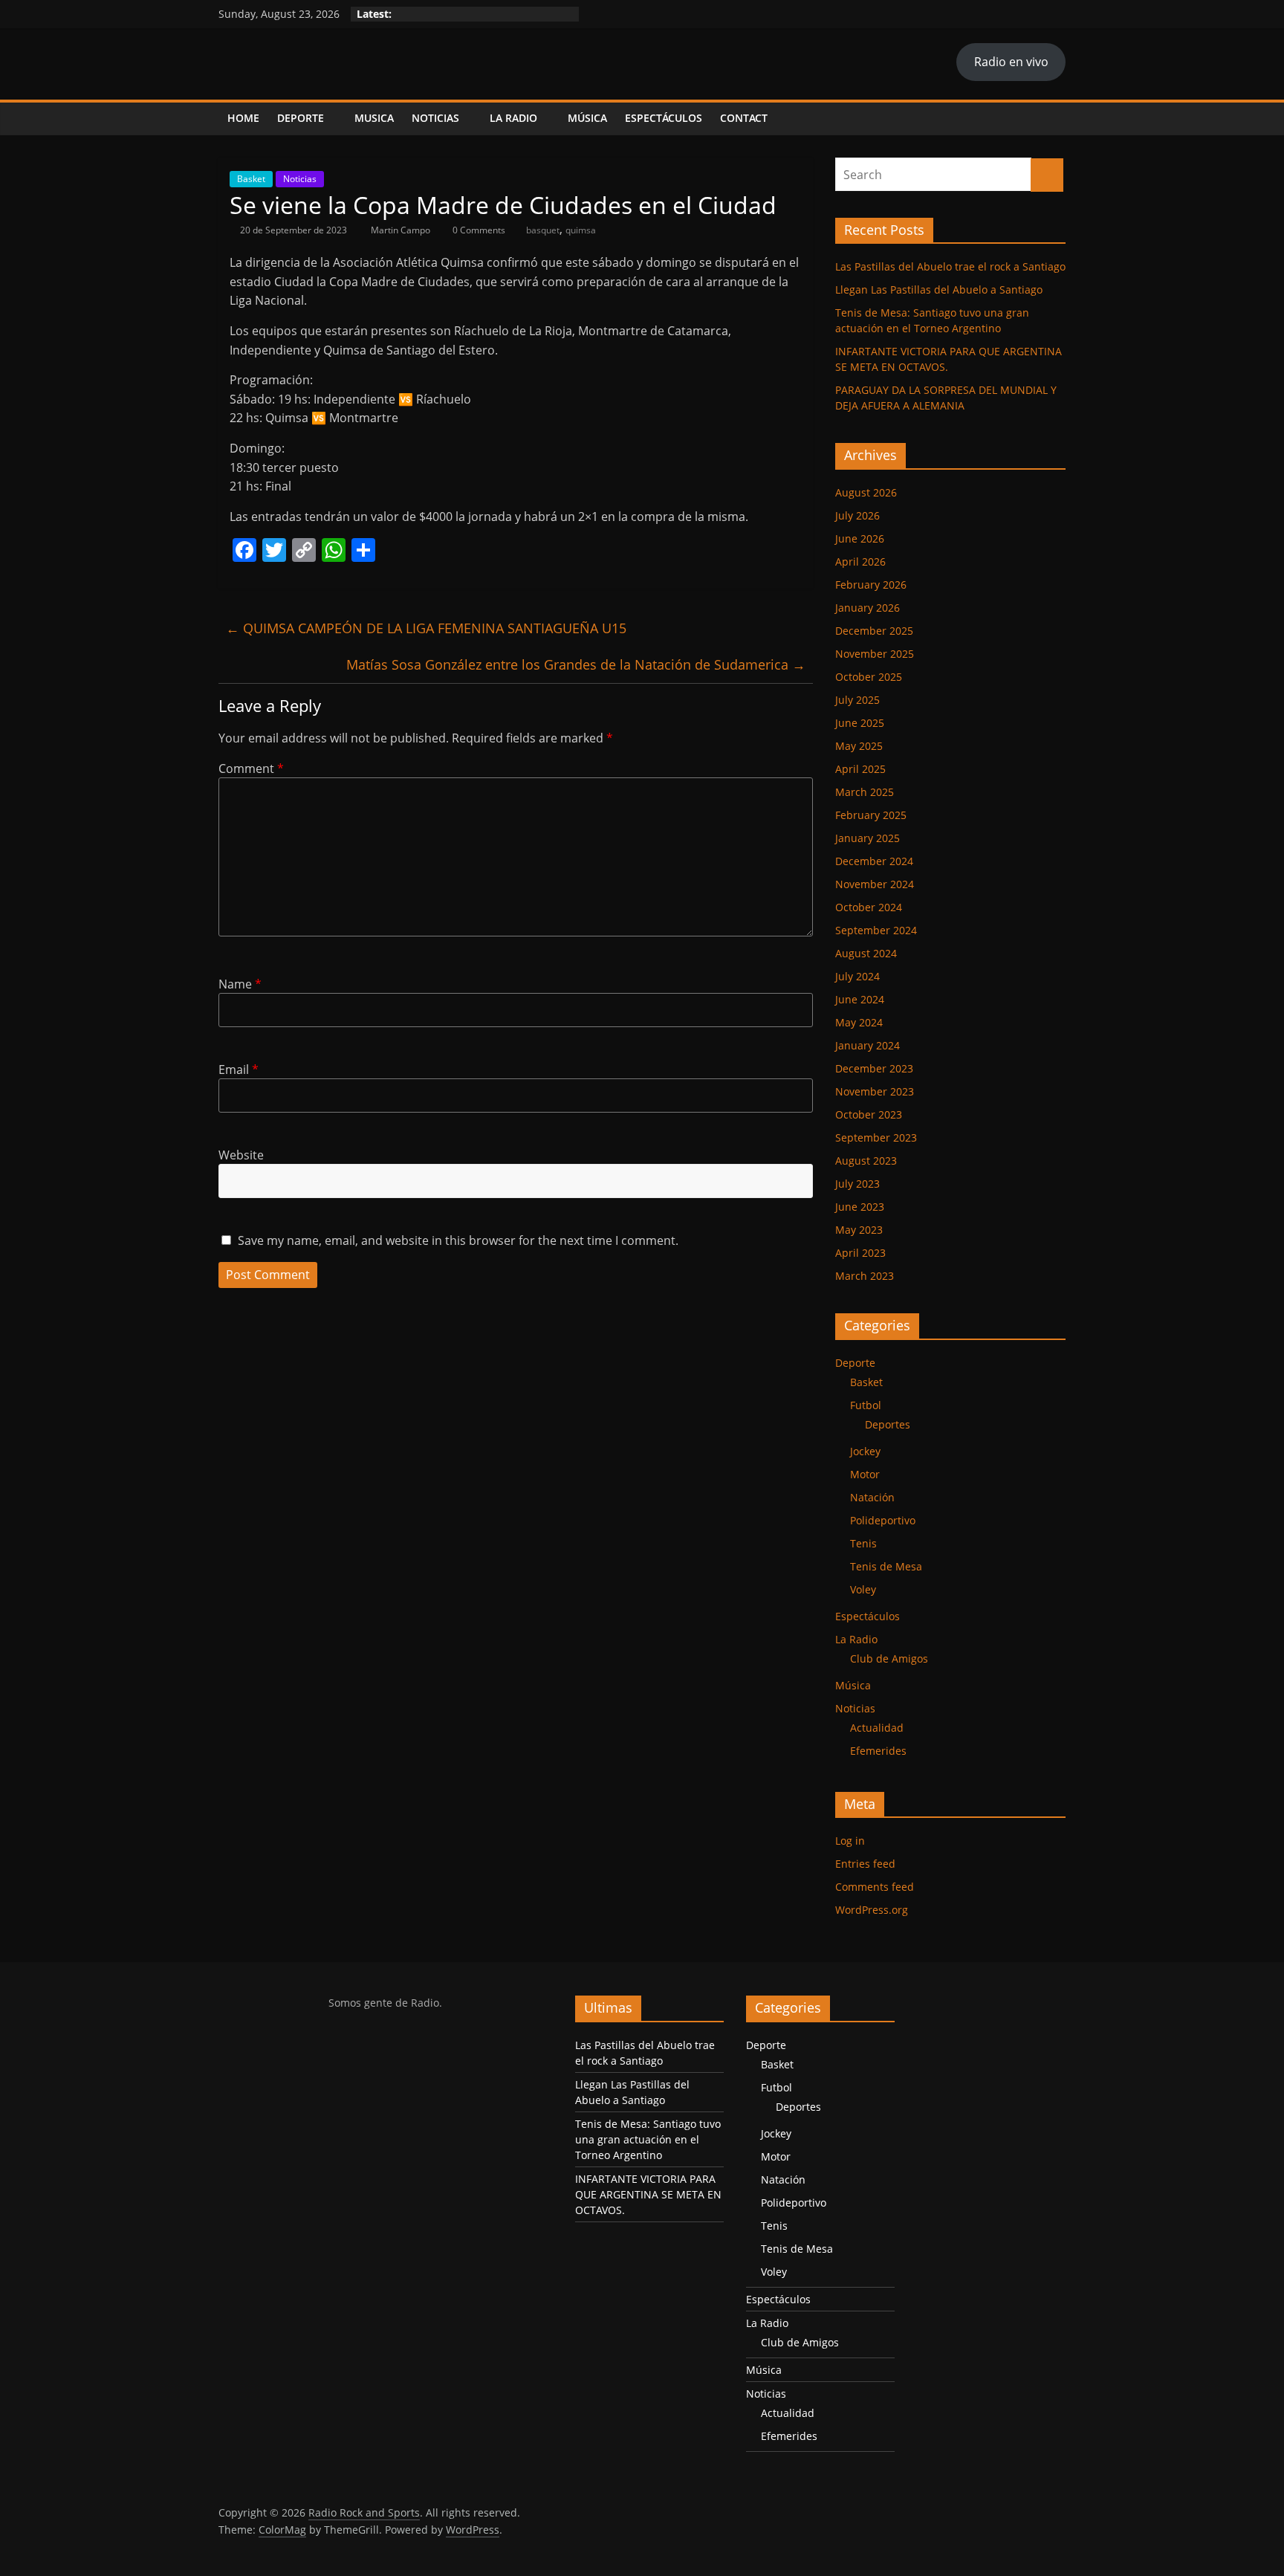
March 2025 (865, 792)
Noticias (435, 118)
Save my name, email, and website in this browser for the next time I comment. (458, 1240)
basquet (543, 230)
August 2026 (866, 492)
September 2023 (876, 1137)
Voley (863, 1589)
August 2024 (866, 953)
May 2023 (859, 1230)
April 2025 (860, 769)
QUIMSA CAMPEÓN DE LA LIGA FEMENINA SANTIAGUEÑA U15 (426, 628)
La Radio (513, 118)
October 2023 (869, 1114)
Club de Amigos (889, 1658)
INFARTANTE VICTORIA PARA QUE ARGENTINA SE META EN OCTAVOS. (648, 2194)
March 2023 (865, 1276)
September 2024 (876, 930)
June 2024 (860, 999)
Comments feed (875, 1887)
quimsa (581, 230)
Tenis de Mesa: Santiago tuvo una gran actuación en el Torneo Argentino (648, 2139)
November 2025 (875, 654)
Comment (251, 768)
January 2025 (868, 838)
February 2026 (871, 585)
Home (243, 118)
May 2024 (859, 1022)
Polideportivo (883, 1520)
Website (241, 1155)
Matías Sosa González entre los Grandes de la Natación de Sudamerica (576, 664)
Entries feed (865, 1864)
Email (239, 1069)
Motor (865, 1474)
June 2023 (860, 1207)
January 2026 (868, 608)
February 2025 (871, 815)
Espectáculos (664, 118)
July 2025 (857, 700)
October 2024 (869, 907)
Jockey (865, 1451)
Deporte (301, 118)
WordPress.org (872, 1910)
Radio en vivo (1011, 62)
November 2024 (875, 884)
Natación (872, 1497)
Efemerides (878, 1751)
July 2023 (857, 1184)
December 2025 (874, 631)
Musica (374, 118)
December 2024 (874, 861)
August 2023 (866, 1161)
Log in (850, 1841)
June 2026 (860, 538)
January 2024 (868, 1045)
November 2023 (875, 1091)
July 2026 (857, 515)
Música (587, 118)
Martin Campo (402, 230)
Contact (744, 118)
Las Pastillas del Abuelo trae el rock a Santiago (950, 266)
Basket (251, 179)
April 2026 (860, 562)
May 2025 (859, 746)
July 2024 (857, 976)
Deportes (888, 1424)
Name (240, 984)
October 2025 (869, 677)
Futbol (866, 1405)
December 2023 (874, 1068)
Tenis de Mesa (886, 1566)
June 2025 (860, 723)
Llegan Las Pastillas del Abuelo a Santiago (939, 289)
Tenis (863, 1543)
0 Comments (478, 230)
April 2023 (860, 1253)
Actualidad (877, 1728)
